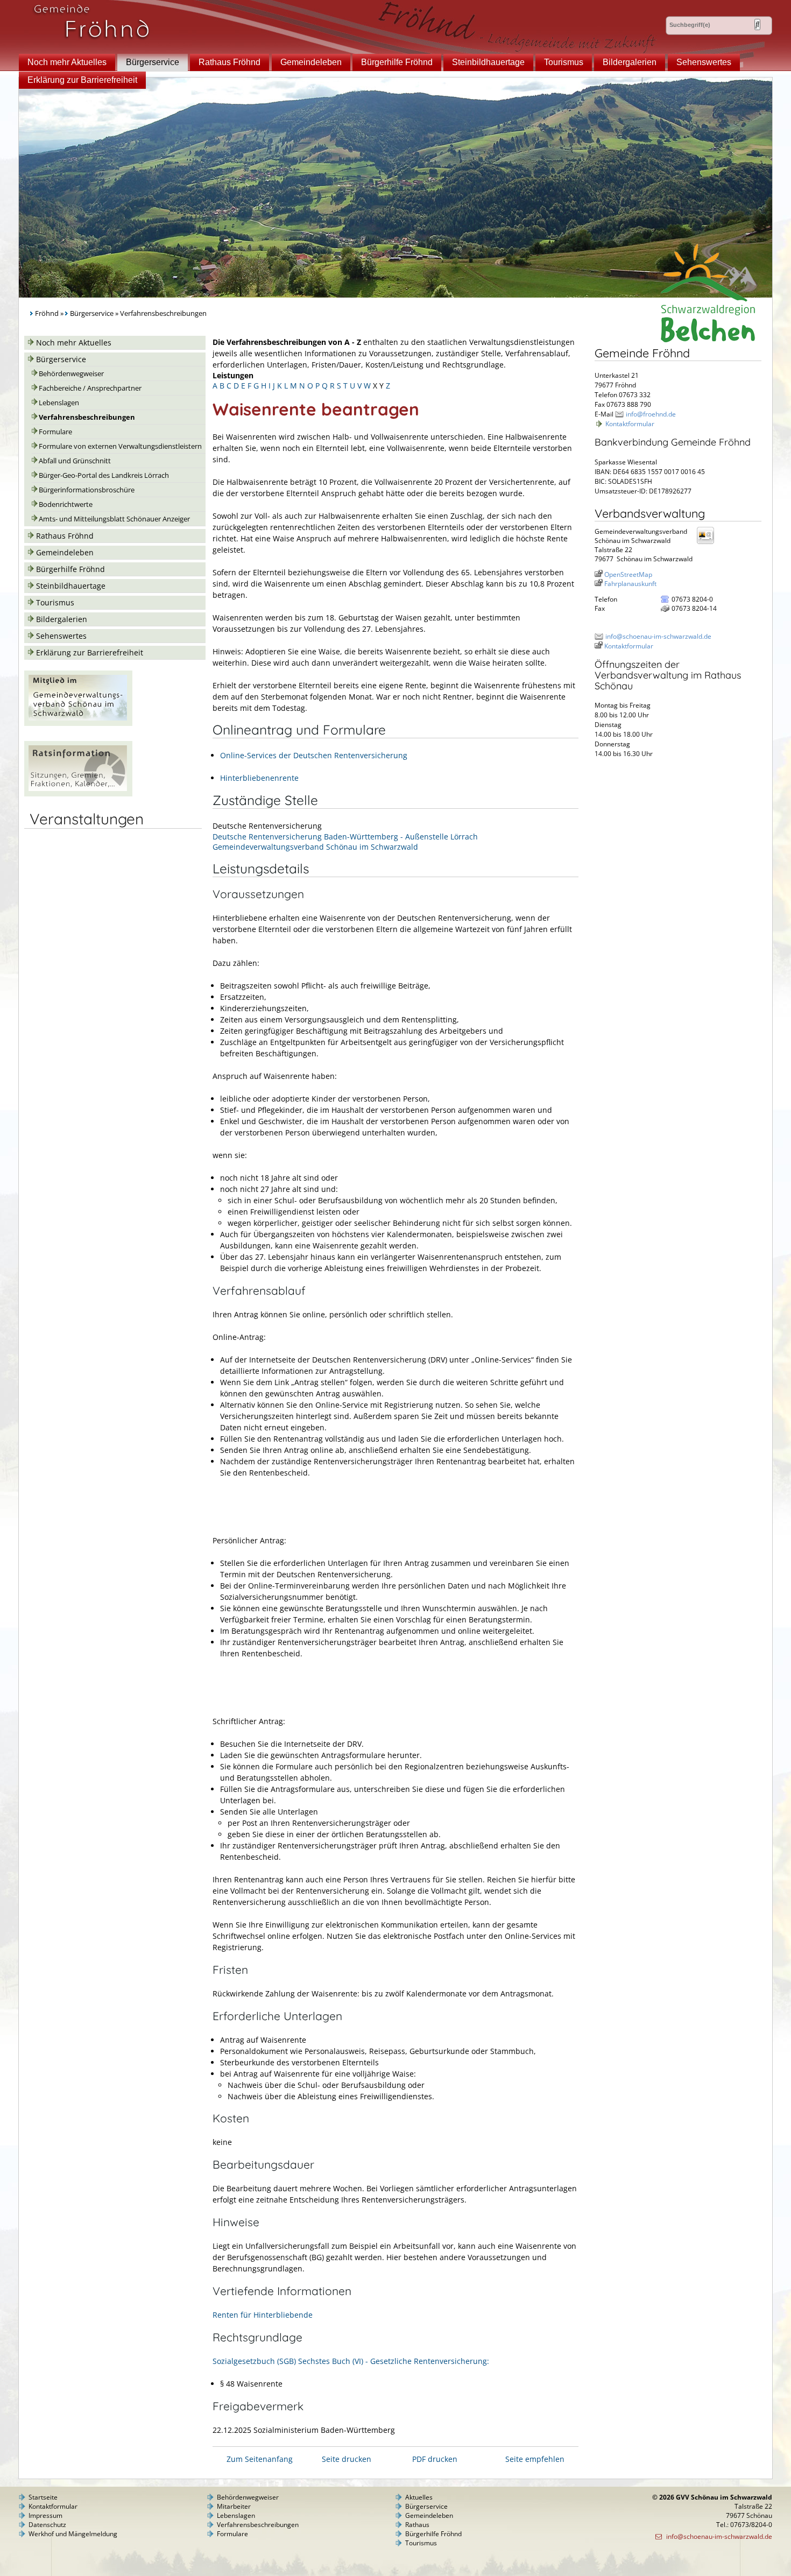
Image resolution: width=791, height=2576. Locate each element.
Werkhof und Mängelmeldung (73, 2534)
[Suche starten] (757, 24)
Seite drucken (347, 2459)
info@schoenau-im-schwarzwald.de (658, 636)
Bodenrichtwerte (66, 504)
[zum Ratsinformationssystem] (78, 793)
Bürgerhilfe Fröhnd (397, 62)
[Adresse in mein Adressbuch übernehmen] (709, 543)
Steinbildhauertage (488, 62)
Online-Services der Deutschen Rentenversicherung (314, 755)
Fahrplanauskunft (630, 584)
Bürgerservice (153, 62)
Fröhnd (47, 313)
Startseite (43, 2497)
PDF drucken (435, 2459)
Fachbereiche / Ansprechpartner (90, 388)
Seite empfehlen (535, 2459)
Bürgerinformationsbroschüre (87, 490)
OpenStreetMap (628, 574)
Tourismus (564, 62)
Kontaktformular (630, 424)
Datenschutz (47, 2525)
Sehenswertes (704, 62)
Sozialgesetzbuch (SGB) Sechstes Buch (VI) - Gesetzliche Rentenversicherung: (351, 2361)
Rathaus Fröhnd (229, 62)
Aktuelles (419, 2497)
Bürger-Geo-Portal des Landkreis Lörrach (104, 475)
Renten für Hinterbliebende (263, 2315)
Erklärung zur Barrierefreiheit (82, 80)
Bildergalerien (630, 62)
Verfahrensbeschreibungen (87, 417)
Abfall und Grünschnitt (75, 461)
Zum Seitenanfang (260, 2459)
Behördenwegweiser (71, 374)
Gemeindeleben (311, 62)
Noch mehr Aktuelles (67, 62)
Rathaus (417, 2525)
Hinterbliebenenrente (259, 778)
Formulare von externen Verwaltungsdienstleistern (120, 446)
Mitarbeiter (234, 2506)
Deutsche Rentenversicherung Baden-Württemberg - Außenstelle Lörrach (345, 837)
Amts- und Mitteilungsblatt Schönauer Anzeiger (114, 519)
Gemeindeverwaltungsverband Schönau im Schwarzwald (315, 847)
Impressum (45, 2515)
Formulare (55, 432)
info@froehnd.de (651, 414)
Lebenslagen (59, 403)
